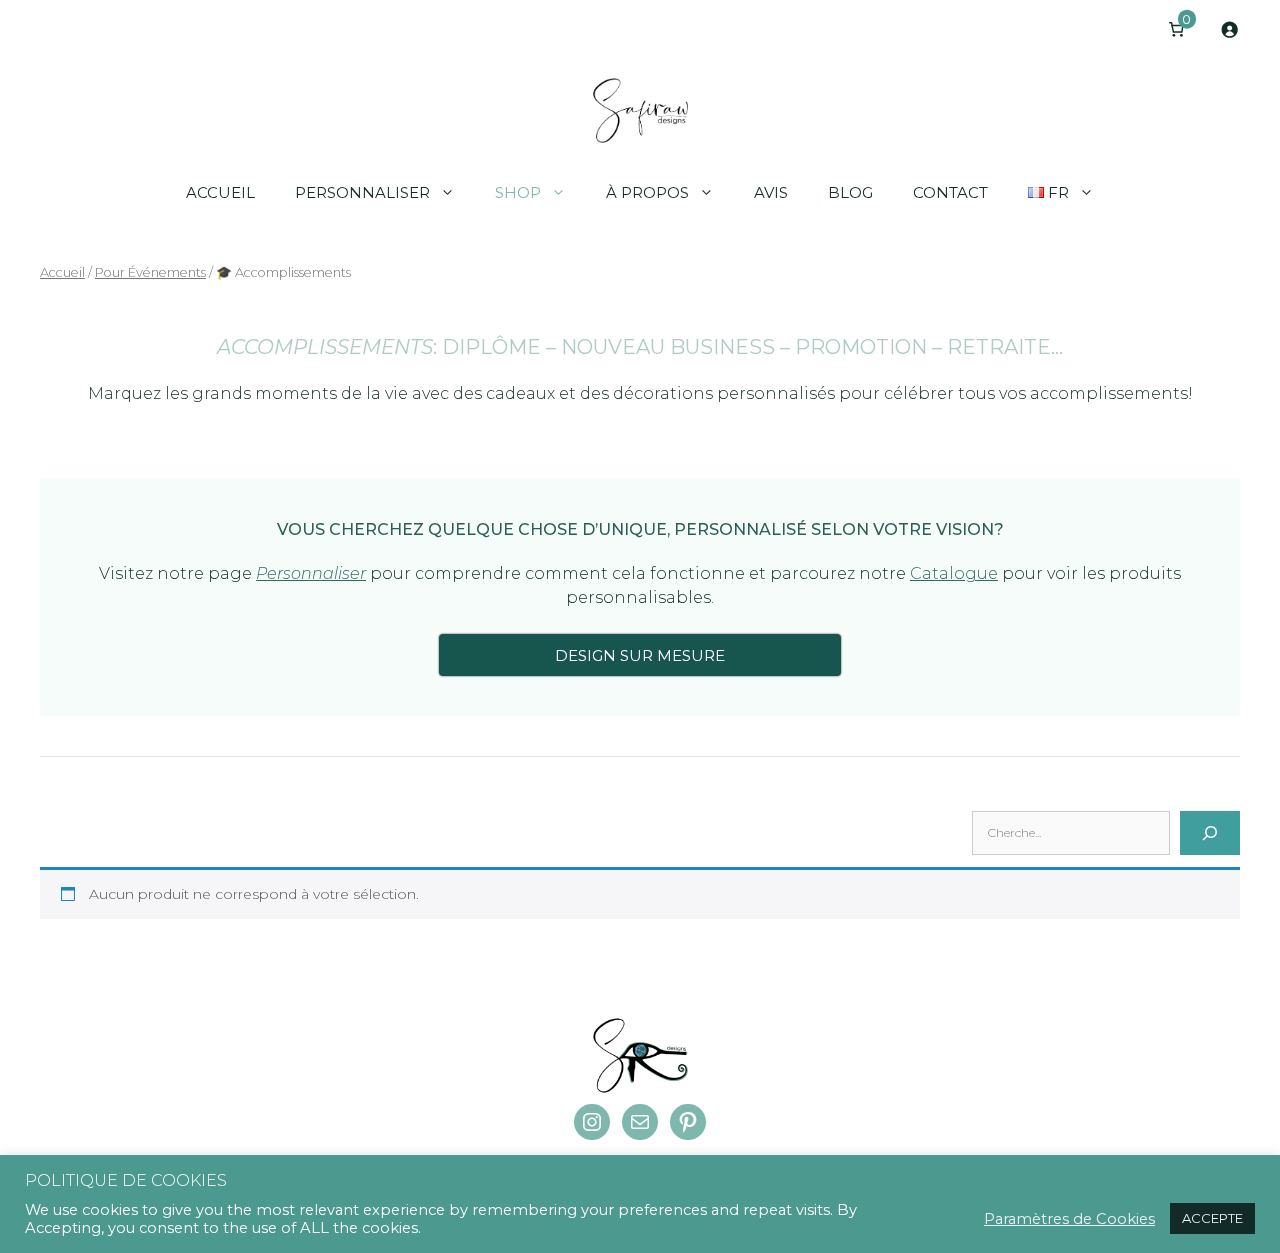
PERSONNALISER (362, 192)
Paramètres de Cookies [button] (1069, 1219)
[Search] (1210, 833)
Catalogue (954, 573)
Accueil (62, 272)
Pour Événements (150, 272)
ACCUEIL (220, 192)
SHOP (518, 192)
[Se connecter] (1229, 29)
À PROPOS (647, 192)
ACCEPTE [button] (1212, 1218)
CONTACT (950, 192)
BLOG (850, 192)
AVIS (771, 192)
